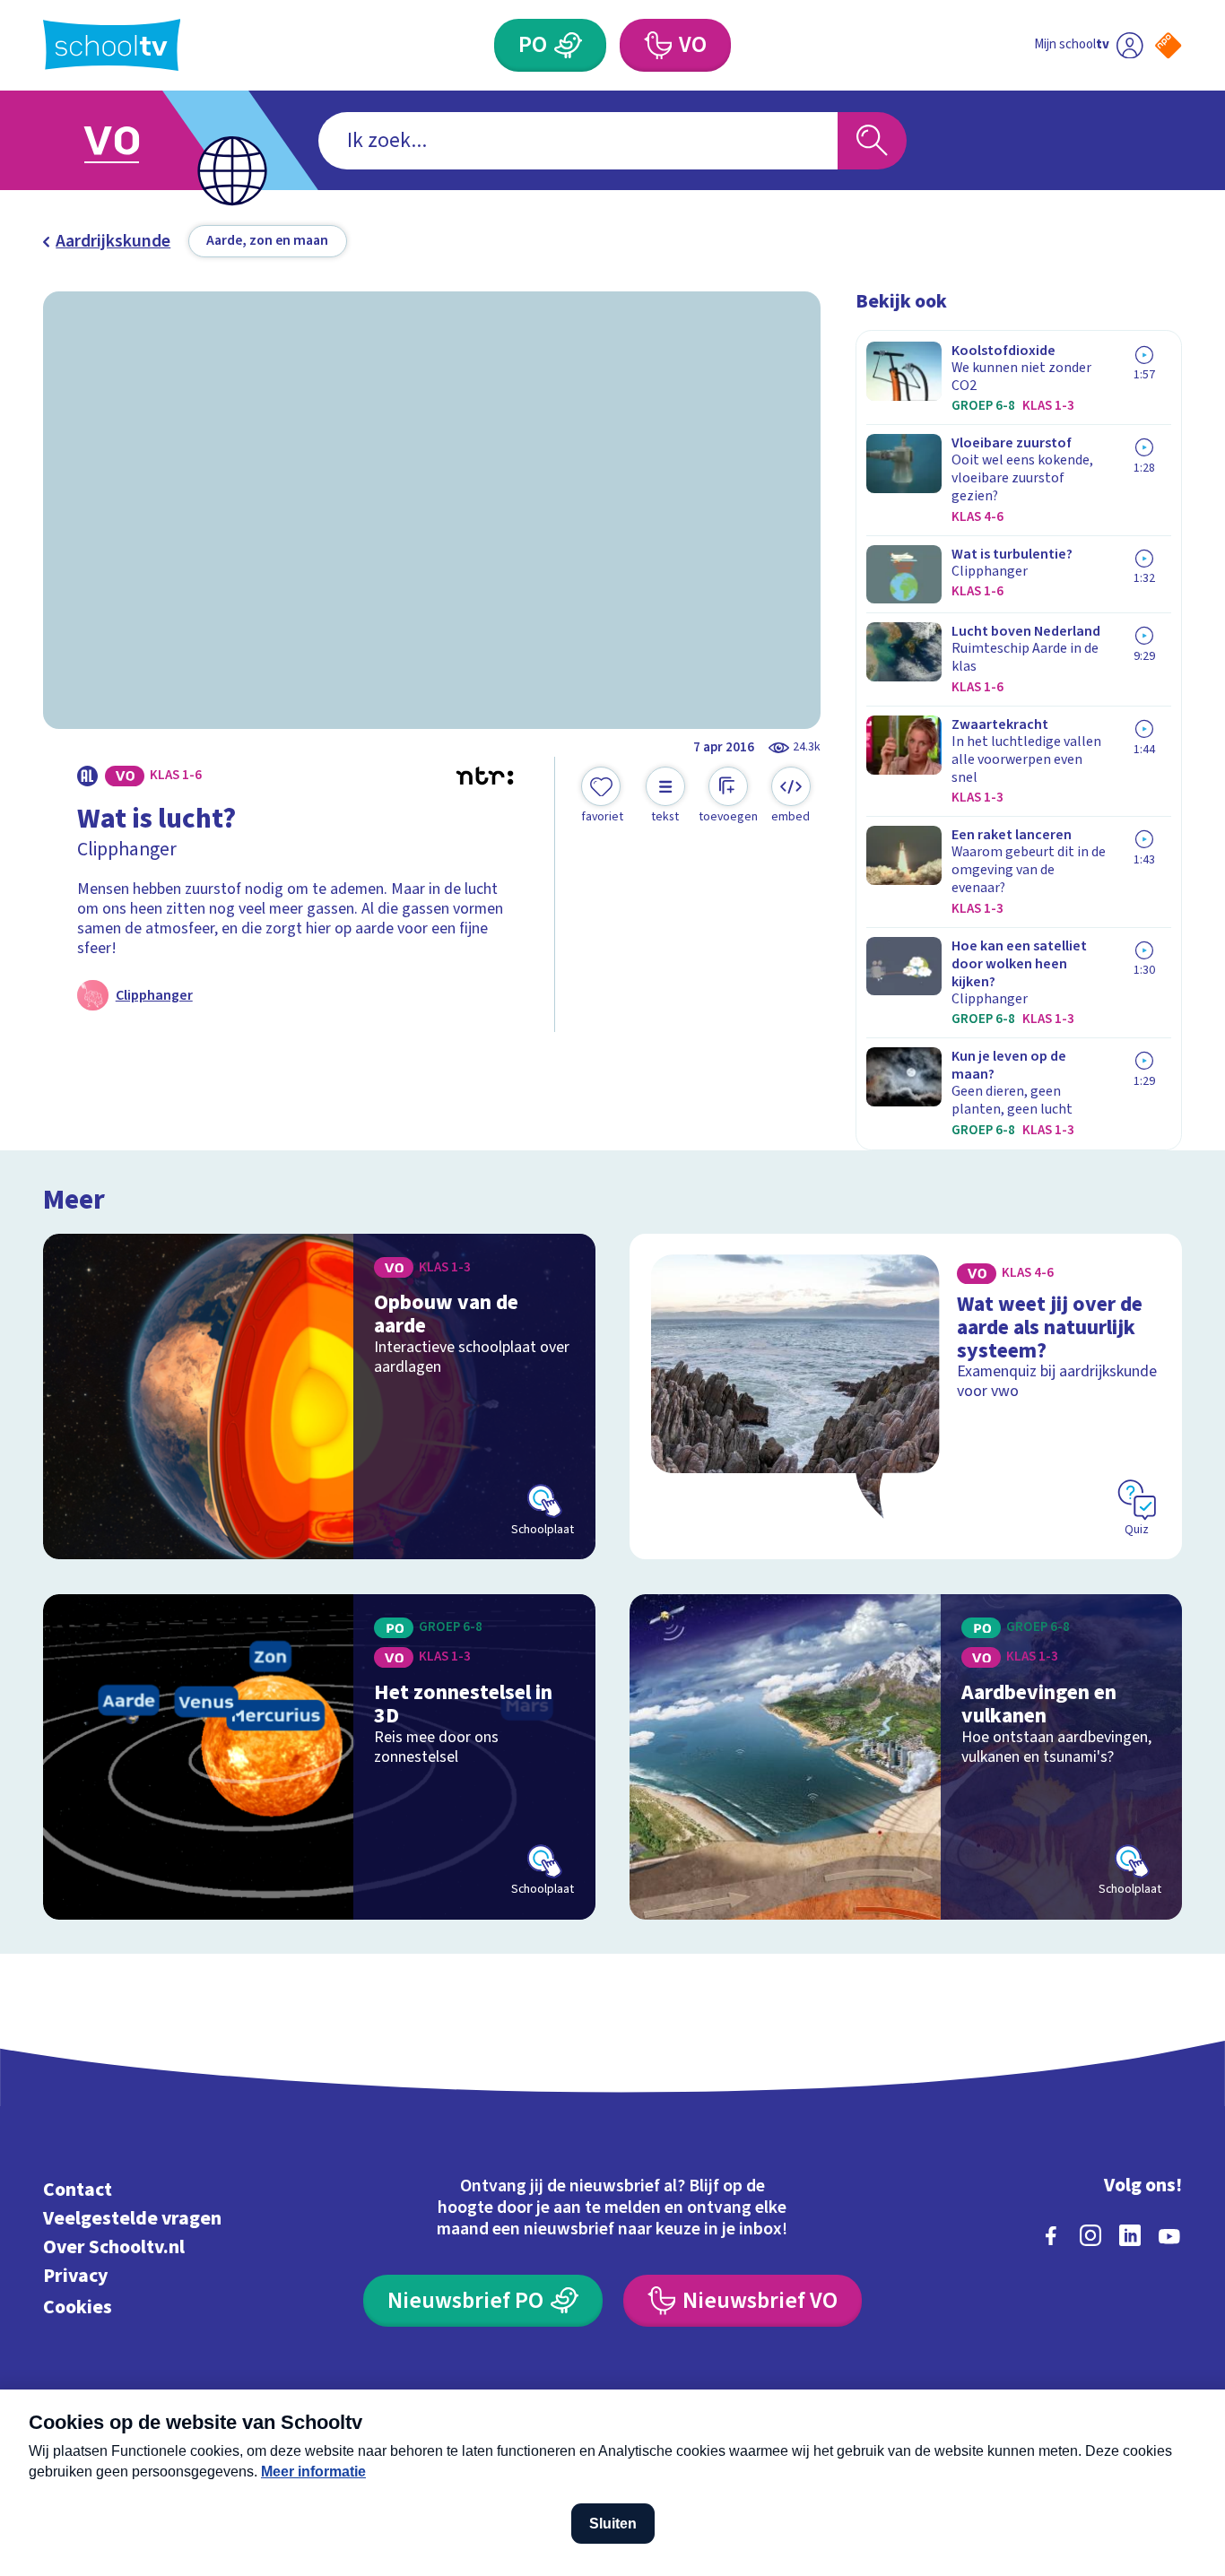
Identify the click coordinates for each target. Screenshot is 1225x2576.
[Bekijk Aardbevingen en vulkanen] (906, 1757)
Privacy (75, 2276)
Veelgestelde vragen (132, 2219)
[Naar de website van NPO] (1168, 45)
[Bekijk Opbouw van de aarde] (319, 1396)
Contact (78, 2190)
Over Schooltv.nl (114, 2247)
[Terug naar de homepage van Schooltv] (112, 45)
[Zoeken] (872, 141)
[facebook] (1051, 2235)
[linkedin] (1130, 2235)
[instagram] (1090, 2235)
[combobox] (578, 141)
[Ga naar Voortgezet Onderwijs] (131, 140)
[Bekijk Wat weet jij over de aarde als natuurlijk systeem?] (906, 1396)
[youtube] (1169, 2235)
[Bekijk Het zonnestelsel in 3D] (319, 1757)
